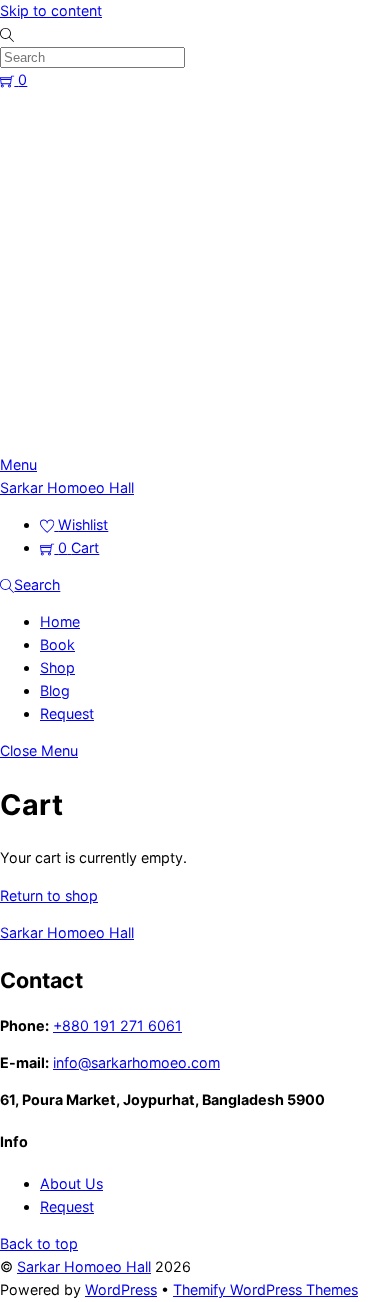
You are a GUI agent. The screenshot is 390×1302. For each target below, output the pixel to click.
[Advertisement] (195, 273)
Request (67, 713)
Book (57, 644)
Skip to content (51, 10)
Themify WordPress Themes (265, 1289)
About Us (71, 1183)
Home (60, 621)
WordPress (121, 1289)
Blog (55, 690)
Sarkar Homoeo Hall (84, 1266)
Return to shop (49, 895)
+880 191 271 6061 (117, 1025)
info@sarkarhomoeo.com (136, 1062)
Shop (57, 667)
